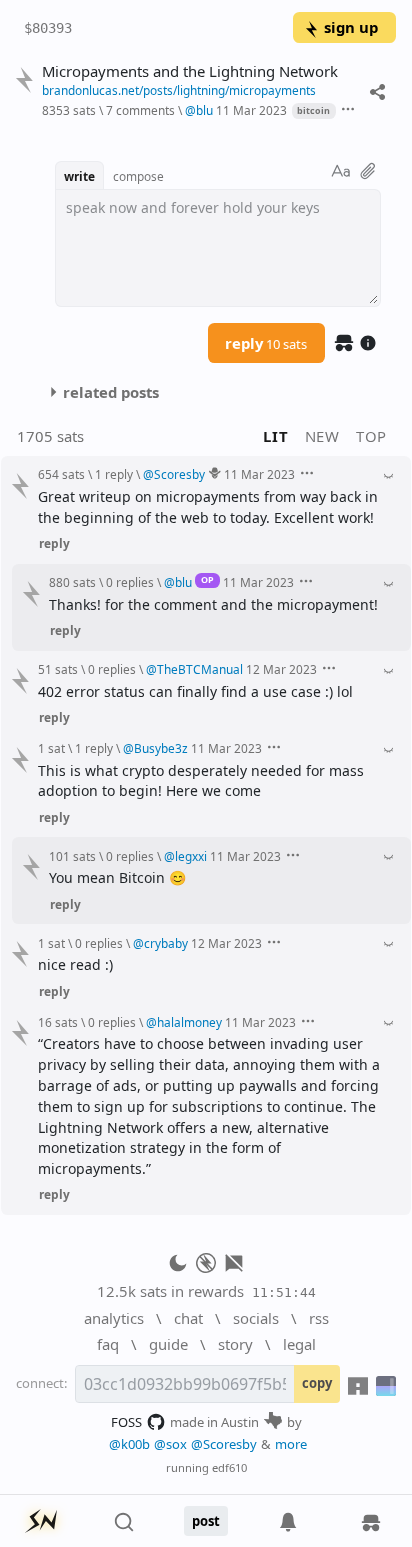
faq (108, 1344)
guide (168, 1344)
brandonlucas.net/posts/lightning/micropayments (179, 90)
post (206, 1521)
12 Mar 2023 (281, 669)
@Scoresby (224, 1444)
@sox (170, 1444)
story (235, 1344)
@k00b (129, 1444)
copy (317, 1383)
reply (266, 343)
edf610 (229, 1467)
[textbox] (218, 248)
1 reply (114, 474)
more (291, 1444)
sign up (351, 27)
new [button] (322, 436)
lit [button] (275, 436)
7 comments (140, 110)
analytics (114, 1318)
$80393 (48, 28)
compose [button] (138, 176)
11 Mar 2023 (251, 110)
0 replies (130, 582)
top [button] (371, 436)
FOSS (126, 1422)
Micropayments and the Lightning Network (190, 71)
